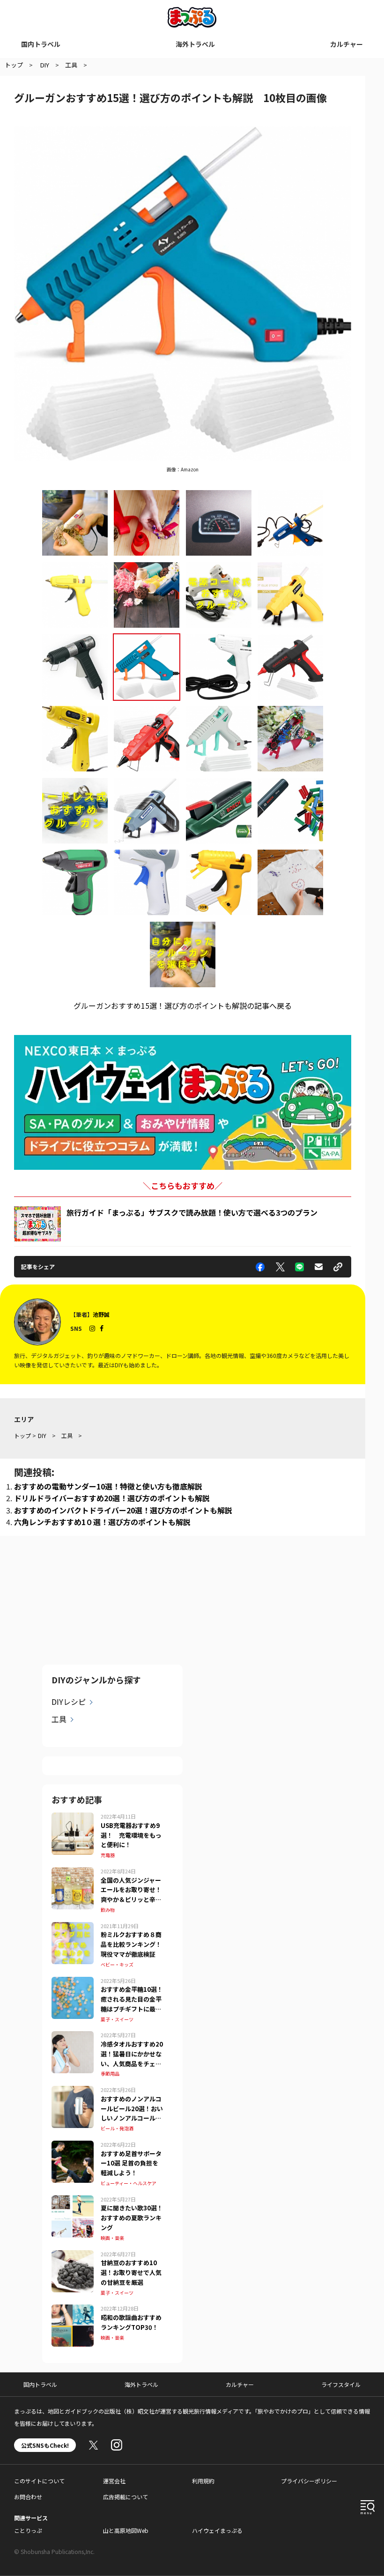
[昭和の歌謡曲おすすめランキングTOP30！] (73, 2310)
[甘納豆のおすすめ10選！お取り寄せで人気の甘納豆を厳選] (73, 2256)
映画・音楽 (112, 2238)
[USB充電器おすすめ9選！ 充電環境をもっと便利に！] (73, 1818)
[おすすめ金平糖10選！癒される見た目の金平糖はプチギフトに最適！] (73, 1982)
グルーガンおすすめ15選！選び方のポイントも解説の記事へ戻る (183, 1005)
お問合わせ (28, 2497)
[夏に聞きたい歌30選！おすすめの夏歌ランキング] (73, 2201)
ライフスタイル (341, 2384)
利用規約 (203, 2481)
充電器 (108, 1855)
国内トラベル (41, 44)
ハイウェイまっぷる (217, 2530)
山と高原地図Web (126, 2530)
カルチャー (347, 44)
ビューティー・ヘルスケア (129, 2183)
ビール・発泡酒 (117, 2128)
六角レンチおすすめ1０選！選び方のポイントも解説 (102, 1522)
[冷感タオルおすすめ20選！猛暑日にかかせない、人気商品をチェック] (73, 2037)
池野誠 (101, 1314)
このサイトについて (39, 2481)
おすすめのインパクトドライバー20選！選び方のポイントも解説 (123, 1510)
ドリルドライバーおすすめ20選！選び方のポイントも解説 (112, 1498)
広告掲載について (126, 2497)
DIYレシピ (69, 1702)
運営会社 (114, 2481)
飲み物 (108, 1910)
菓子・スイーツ (117, 2019)
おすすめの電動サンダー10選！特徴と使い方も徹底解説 (108, 1486)
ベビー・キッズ (117, 1964)
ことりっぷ (28, 2530)
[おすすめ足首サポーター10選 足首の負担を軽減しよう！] (73, 2146)
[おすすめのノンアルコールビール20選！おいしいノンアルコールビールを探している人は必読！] (73, 2092)
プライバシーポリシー (309, 2481)
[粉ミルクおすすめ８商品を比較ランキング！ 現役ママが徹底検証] (73, 1928)
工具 (59, 1719)
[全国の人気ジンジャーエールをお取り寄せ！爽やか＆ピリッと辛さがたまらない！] (73, 1873)
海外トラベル (195, 44)
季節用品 (110, 2073)
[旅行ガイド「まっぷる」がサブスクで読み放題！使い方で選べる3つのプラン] (37, 1224)
